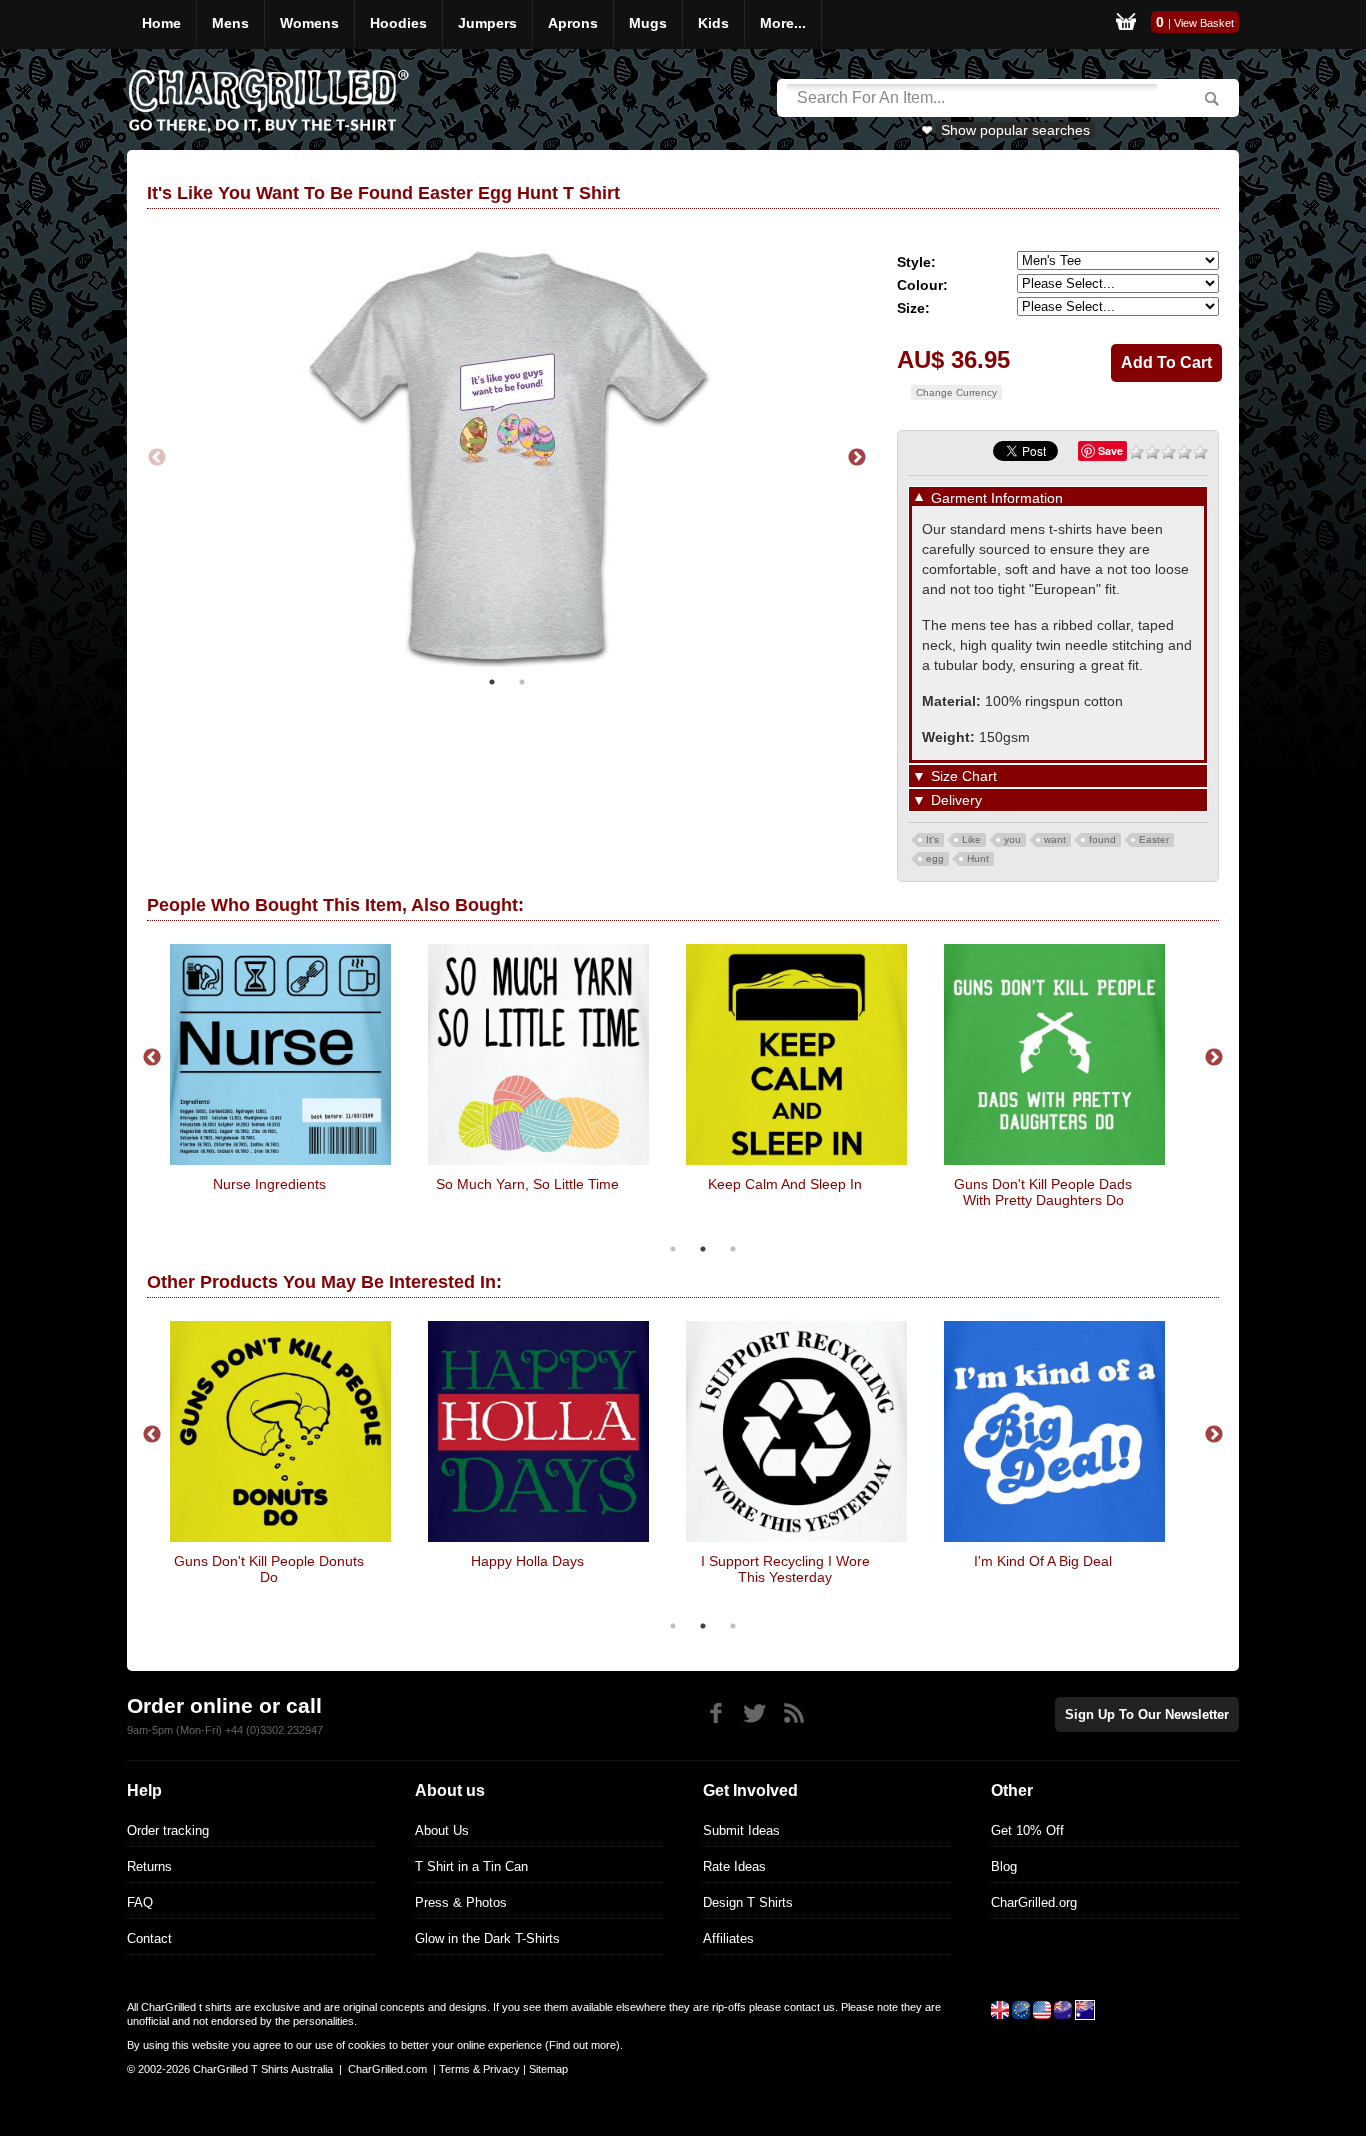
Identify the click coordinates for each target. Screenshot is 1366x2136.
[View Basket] (1126, 24)
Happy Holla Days (527, 1561)
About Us (442, 1830)
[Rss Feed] (793, 1713)
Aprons (573, 23)
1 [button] (492, 682)
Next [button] (857, 458)
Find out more (582, 2045)
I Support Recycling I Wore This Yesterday (785, 1569)
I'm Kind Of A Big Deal (1043, 1561)
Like (971, 839)
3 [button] (733, 1249)
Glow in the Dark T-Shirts (487, 1938)
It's (932, 839)
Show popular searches (1015, 130)
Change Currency (956, 392)
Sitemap (548, 2069)
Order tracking (168, 1830)
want (1055, 839)
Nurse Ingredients (269, 1184)
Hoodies (398, 23)
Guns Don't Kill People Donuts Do (269, 1569)
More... (783, 23)
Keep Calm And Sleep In (785, 1184)
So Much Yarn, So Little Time (527, 1184)
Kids (713, 23)
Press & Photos (461, 1902)
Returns (149, 1866)
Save (1110, 450)
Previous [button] (157, 458)
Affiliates (728, 1938)
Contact (149, 1938)
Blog (1004, 1866)
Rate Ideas (734, 1866)
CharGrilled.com (387, 2069)
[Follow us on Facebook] (715, 1713)
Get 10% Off (1027, 1830)
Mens (230, 23)
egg (935, 858)
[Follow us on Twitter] (754, 1713)
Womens (309, 23)
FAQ (140, 1902)
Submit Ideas (741, 1830)
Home (161, 23)
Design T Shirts (748, 1902)
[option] (507, 458)
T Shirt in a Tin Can (471, 1866)
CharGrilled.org (1034, 1902)
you (1012, 839)
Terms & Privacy (479, 2069)
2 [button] (522, 682)
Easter (1154, 839)
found (1102, 839)
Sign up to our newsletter (1147, 1714)
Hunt (978, 858)
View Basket (1204, 23)
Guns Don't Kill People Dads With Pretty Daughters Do (1043, 1192)
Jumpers (487, 23)
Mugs (648, 23)
